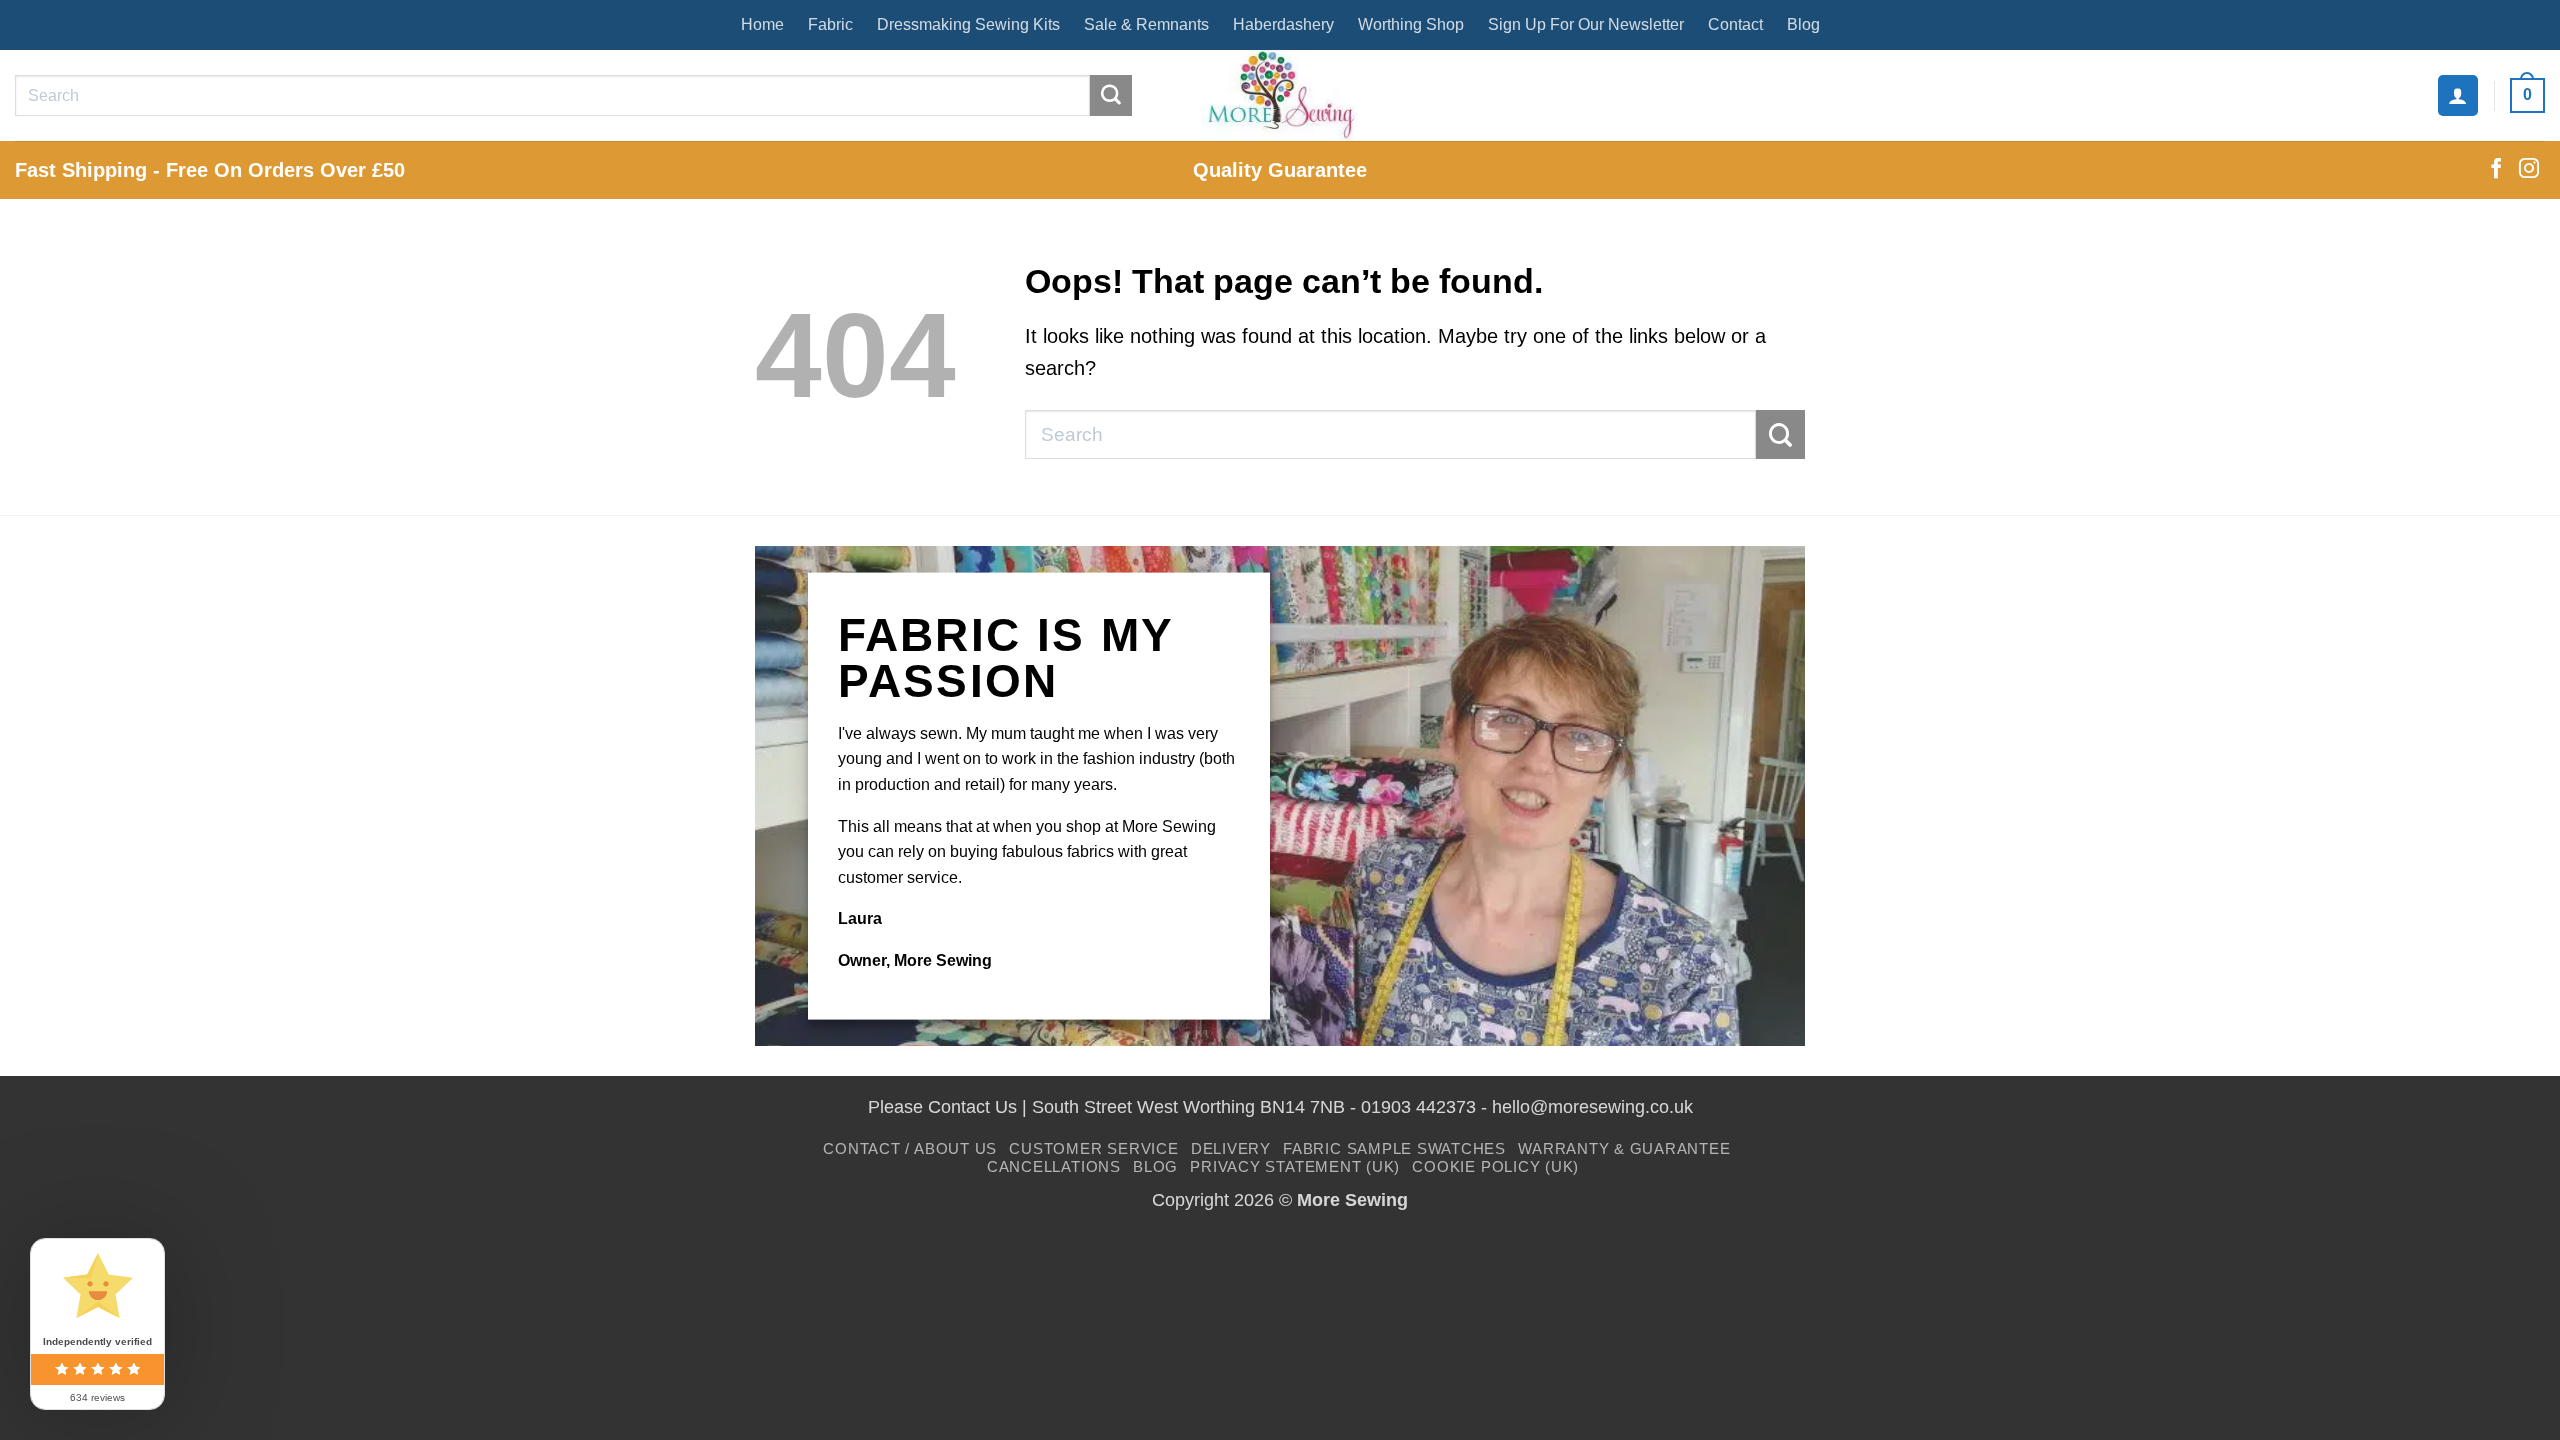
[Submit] (1111, 96)
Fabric (830, 24)
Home (762, 24)
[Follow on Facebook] (2496, 170)
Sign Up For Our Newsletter (1586, 24)
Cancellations (1054, 1166)
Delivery (1231, 1148)
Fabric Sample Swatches (1394, 1148)
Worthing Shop (1411, 24)
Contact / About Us (910, 1148)
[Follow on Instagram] (2529, 170)
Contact (1735, 24)
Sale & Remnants (1146, 24)
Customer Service (1093, 1148)
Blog (1803, 24)
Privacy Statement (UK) (1295, 1166)
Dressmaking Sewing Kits (968, 24)
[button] (2458, 95)
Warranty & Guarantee (1624, 1148)
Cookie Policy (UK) (1495, 1166)
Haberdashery (1283, 24)
